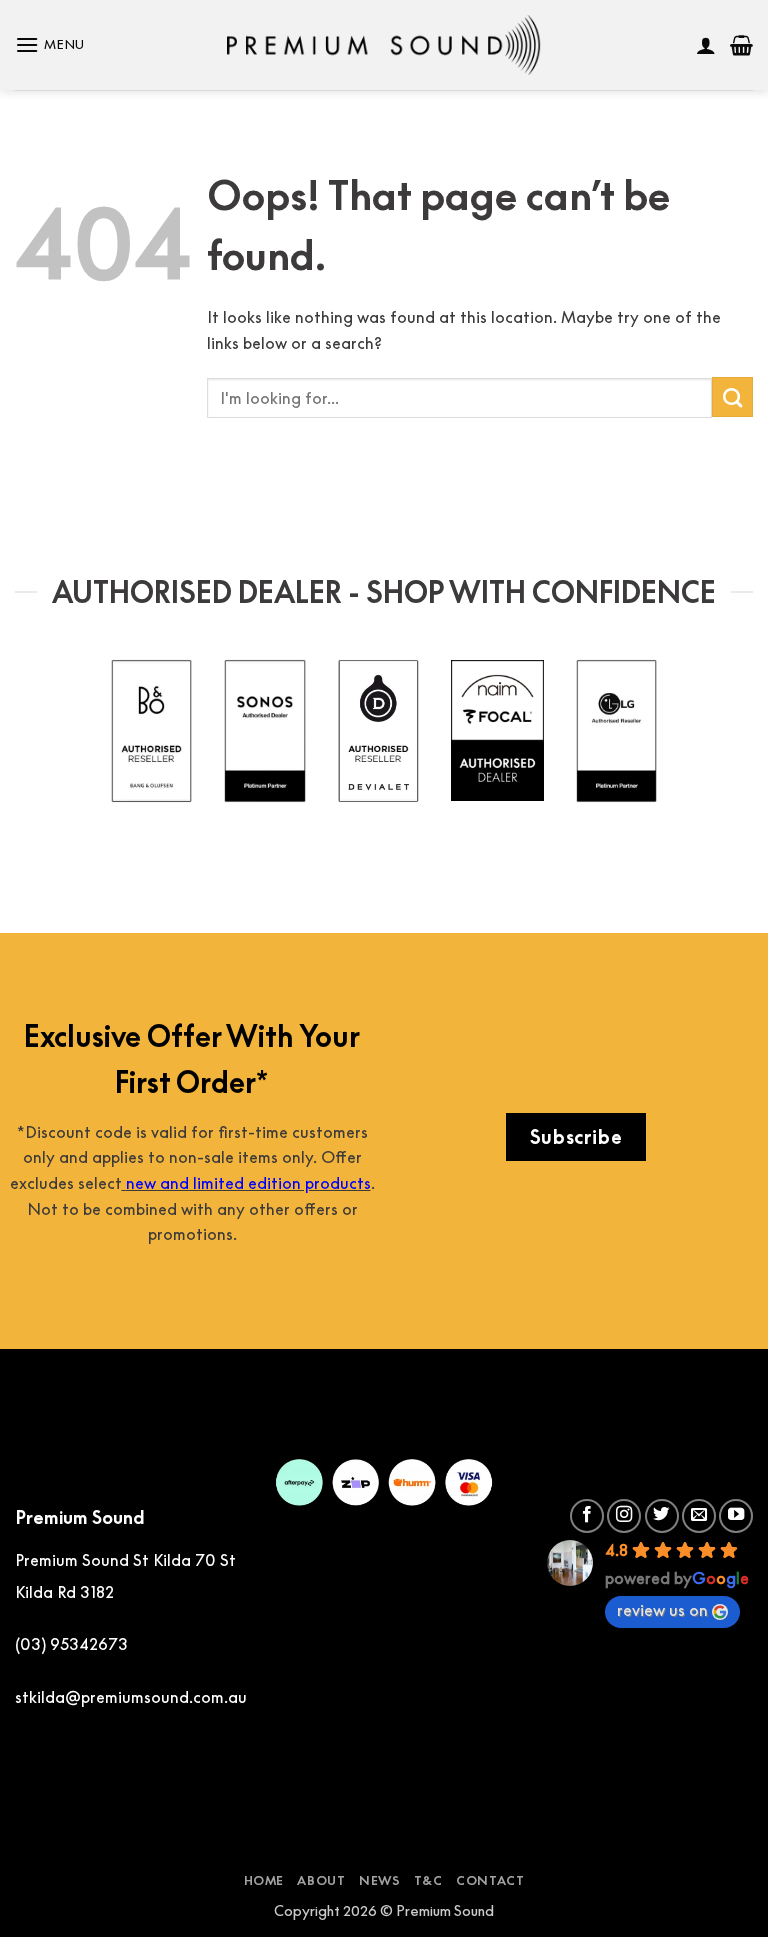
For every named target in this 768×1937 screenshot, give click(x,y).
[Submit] (732, 397)
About (321, 1880)
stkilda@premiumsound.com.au (131, 1697)
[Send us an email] (699, 1516)
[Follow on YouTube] (736, 1516)
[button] (50, 44)
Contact (490, 1880)
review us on (662, 1610)
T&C (428, 1880)
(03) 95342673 (71, 1644)
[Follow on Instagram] (624, 1516)
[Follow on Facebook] (587, 1516)
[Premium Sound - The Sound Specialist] (384, 45)
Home (264, 1880)
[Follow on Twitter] (662, 1516)
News (379, 1880)
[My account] (706, 45)
